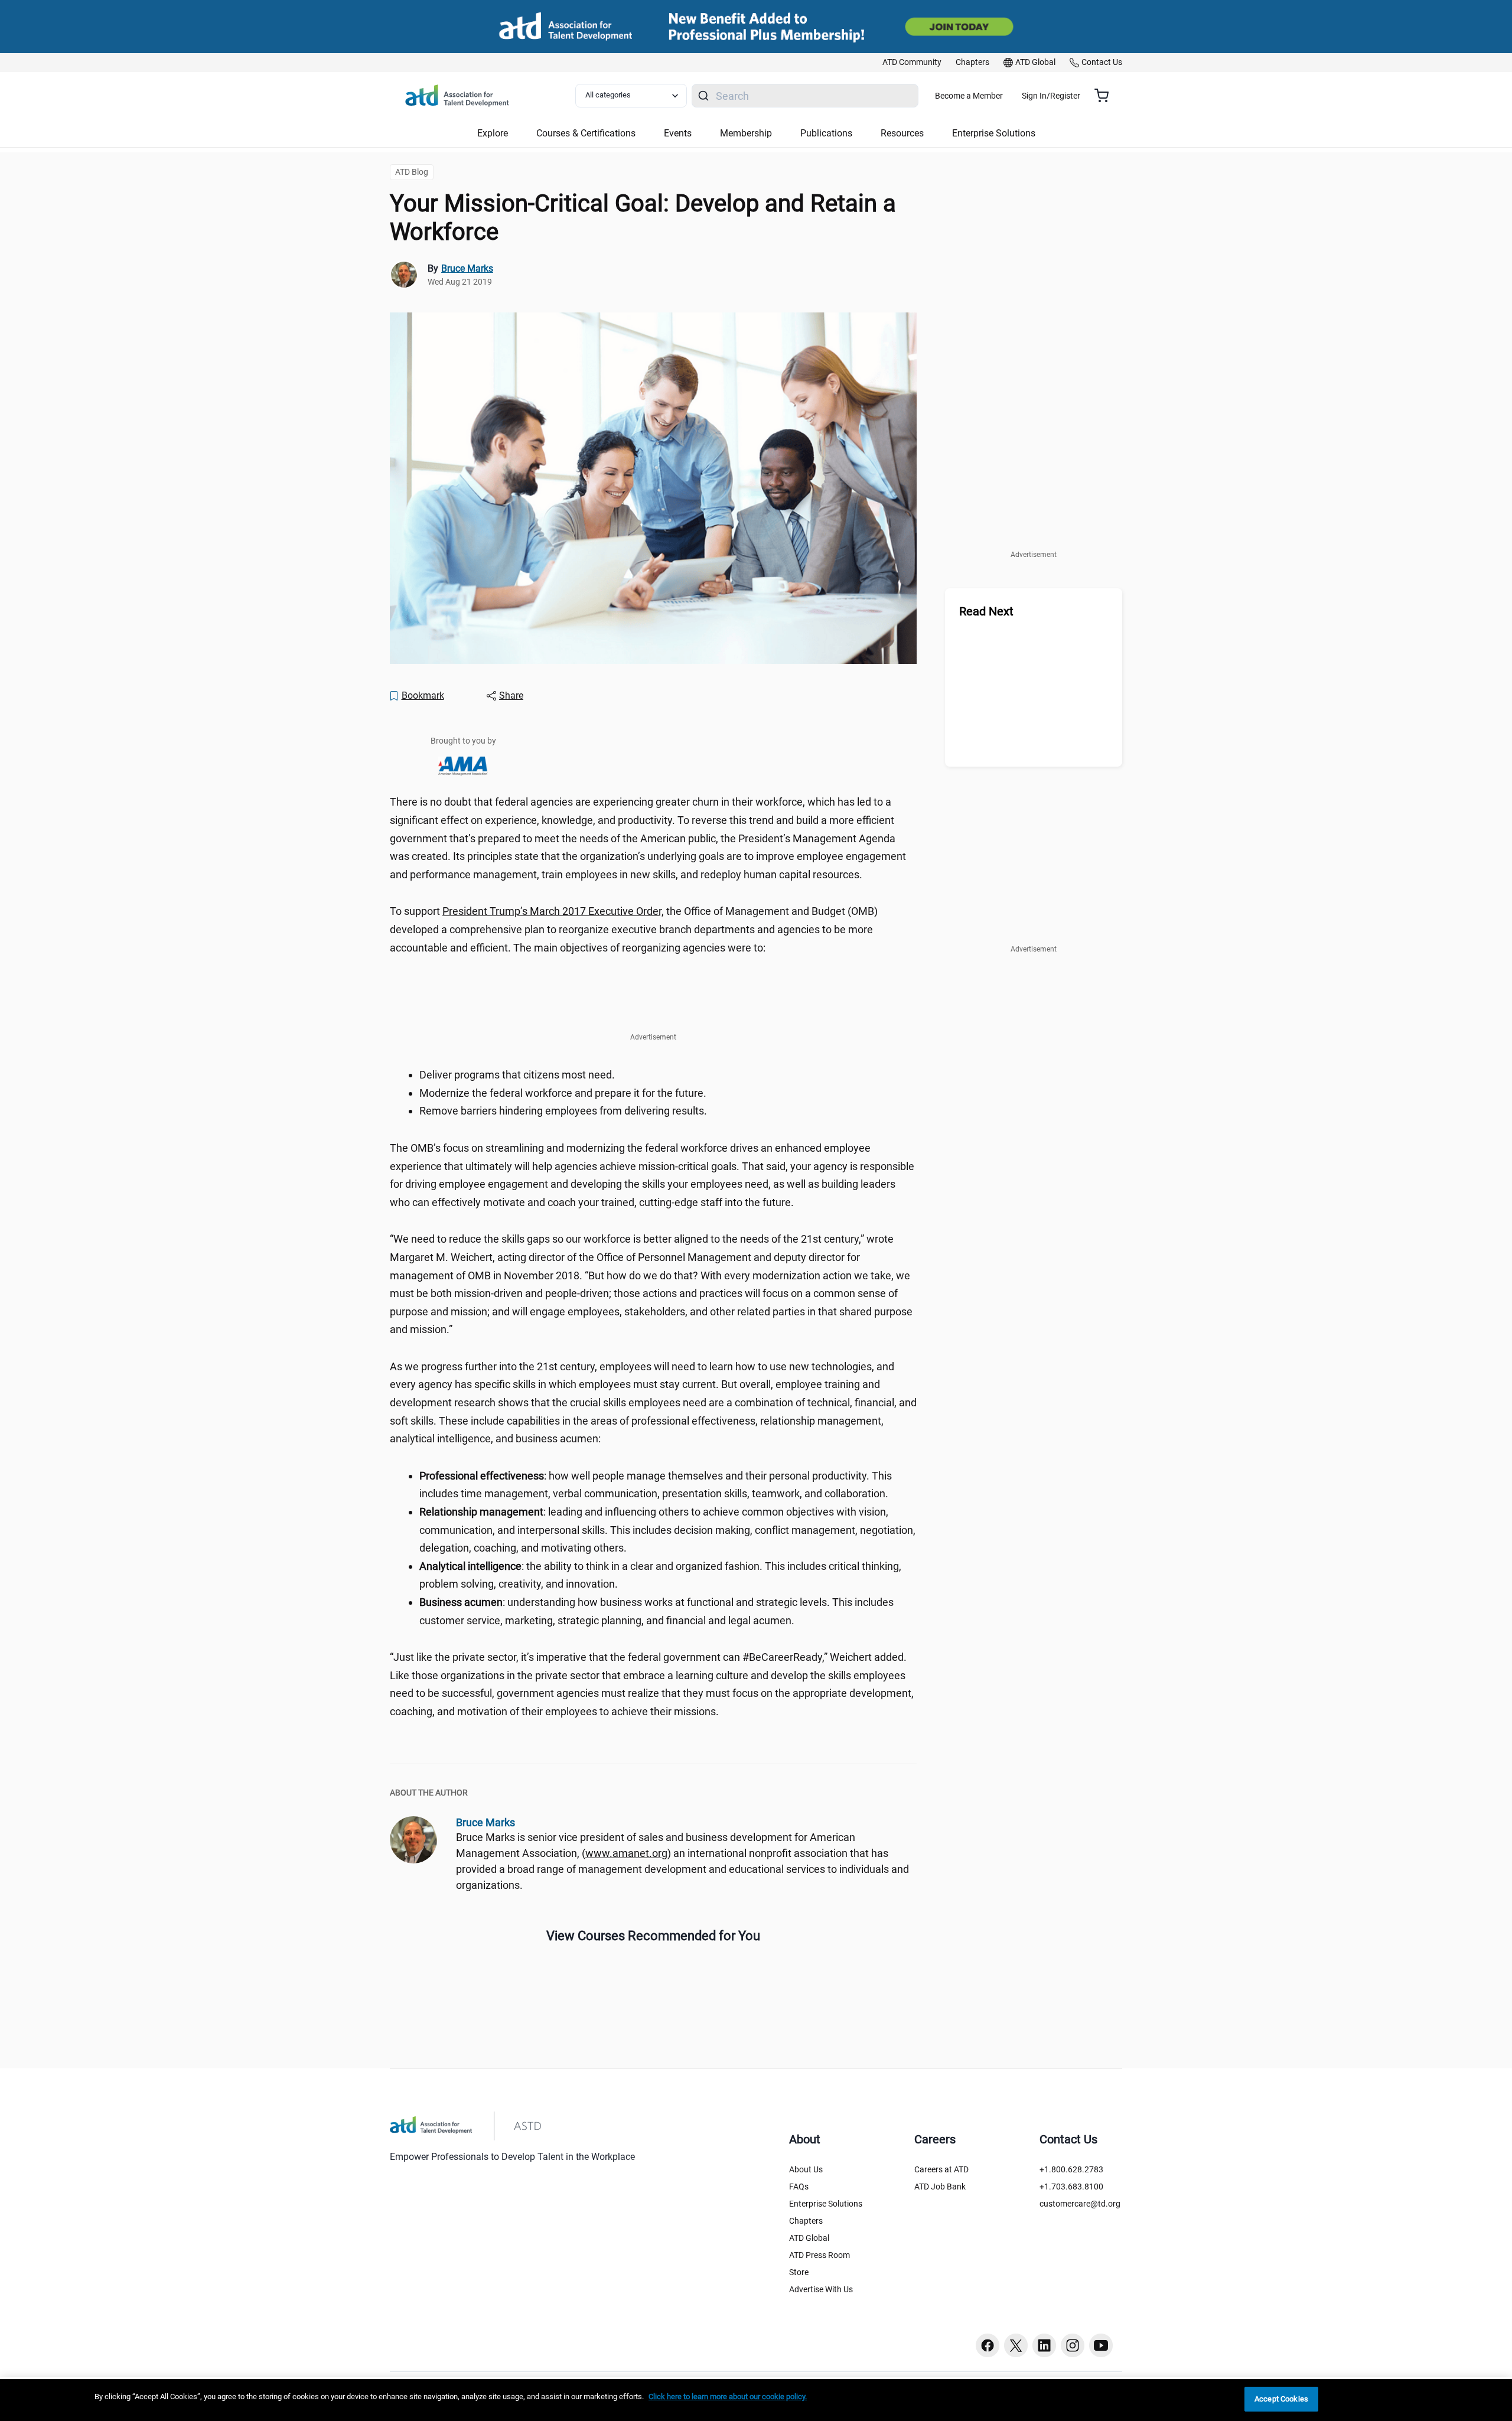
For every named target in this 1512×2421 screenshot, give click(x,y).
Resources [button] (902, 133)
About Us (806, 2169)
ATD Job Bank (940, 2187)
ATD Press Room (819, 2255)
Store (799, 2272)
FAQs (799, 2187)
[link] (912, 63)
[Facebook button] (988, 2345)
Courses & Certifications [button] (586, 133)
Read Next (986, 611)
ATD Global (809, 2238)
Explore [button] (493, 133)
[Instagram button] (1073, 2345)
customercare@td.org (1080, 2204)
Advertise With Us (821, 2289)
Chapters (806, 2221)
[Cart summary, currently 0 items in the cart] (1106, 96)
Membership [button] (746, 133)
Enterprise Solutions (826, 2204)
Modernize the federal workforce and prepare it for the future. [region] (563, 1093)
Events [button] (678, 133)
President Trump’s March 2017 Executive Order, (553, 911)
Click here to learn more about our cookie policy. (728, 2396)
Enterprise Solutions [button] (994, 133)
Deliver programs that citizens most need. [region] (517, 1075)
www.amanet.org (626, 1853)
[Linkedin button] (1044, 2345)
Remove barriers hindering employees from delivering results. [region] (563, 1111)
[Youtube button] (1101, 2345)
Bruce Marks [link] (467, 268)
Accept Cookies (1281, 2399)
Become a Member (969, 96)
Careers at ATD (941, 2169)
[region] (756, 2400)
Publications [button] (826, 133)
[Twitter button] (1016, 2345)
